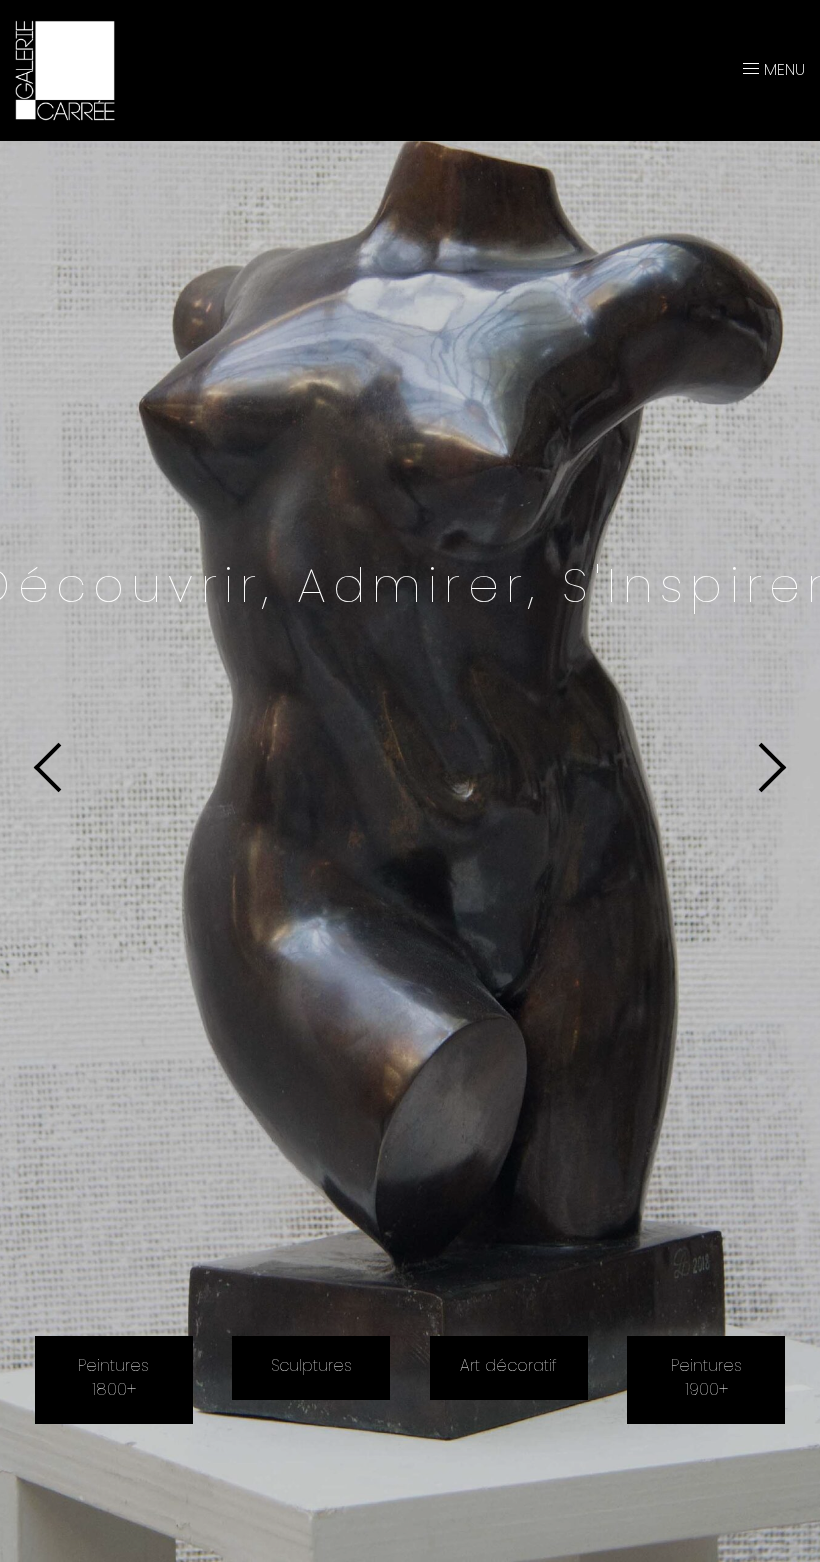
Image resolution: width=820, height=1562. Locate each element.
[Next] (761, 767)
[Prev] (58, 767)
